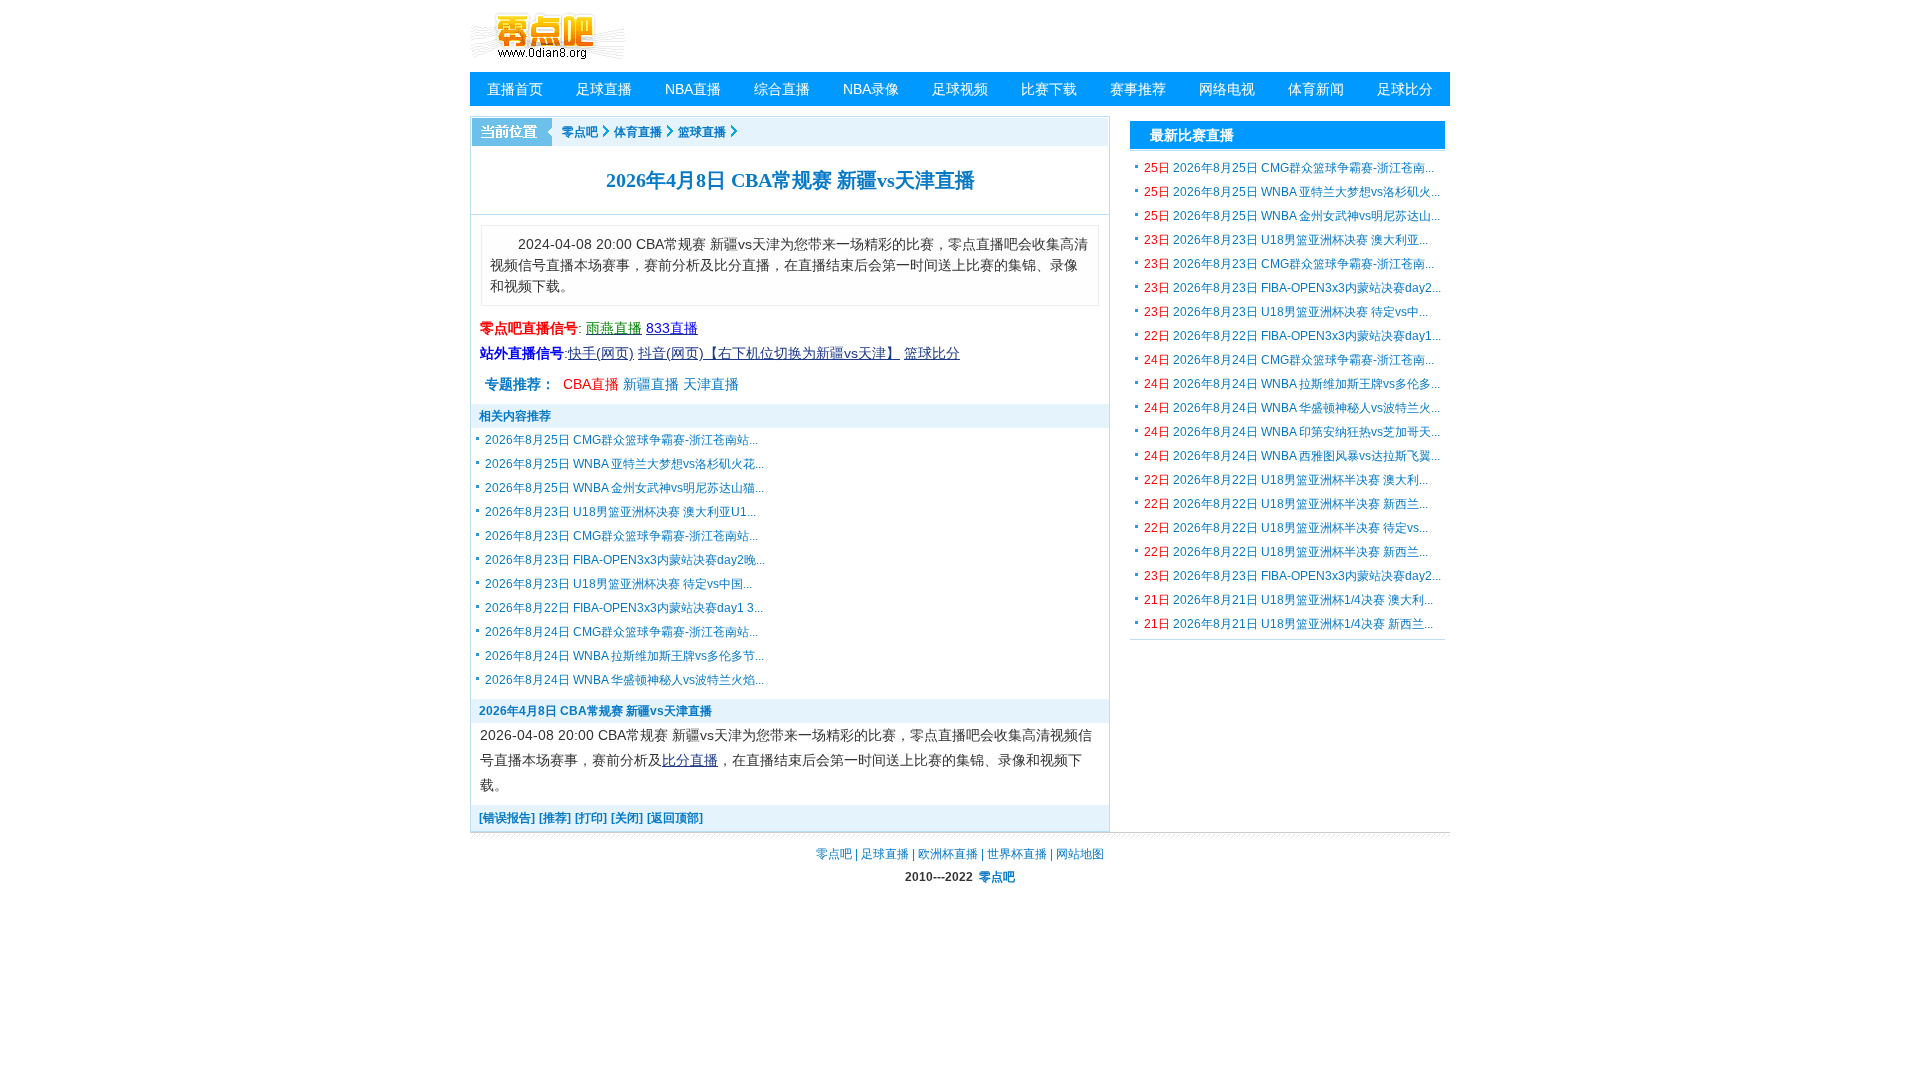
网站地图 (1080, 854)
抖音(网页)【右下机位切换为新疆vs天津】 (769, 353)
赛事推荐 (1138, 89)
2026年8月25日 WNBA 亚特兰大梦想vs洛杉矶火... (1292, 192)
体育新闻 (1316, 89)
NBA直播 (693, 89)
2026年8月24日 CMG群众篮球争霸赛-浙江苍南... (1289, 360)
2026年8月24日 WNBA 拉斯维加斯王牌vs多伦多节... (624, 656)
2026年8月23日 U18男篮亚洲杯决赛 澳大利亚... (1286, 240)
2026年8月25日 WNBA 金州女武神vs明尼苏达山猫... (624, 488)
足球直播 (604, 89)
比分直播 (690, 760)
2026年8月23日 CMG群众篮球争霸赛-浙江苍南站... (621, 536)
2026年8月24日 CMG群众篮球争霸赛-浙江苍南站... (621, 632)
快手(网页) (601, 353)
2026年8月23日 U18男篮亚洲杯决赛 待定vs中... (1286, 312)
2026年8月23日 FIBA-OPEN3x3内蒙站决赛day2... (1292, 288)
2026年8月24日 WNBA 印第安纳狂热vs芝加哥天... (1292, 432)
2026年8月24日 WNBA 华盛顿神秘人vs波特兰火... (1292, 408)
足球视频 (960, 89)
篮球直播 (702, 132)
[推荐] (555, 818)
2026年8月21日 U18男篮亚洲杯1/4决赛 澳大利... (1288, 600)
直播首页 (515, 89)
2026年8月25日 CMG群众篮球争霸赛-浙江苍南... (1289, 168)
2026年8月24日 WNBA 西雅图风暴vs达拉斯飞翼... (1292, 456)
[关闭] (627, 818)
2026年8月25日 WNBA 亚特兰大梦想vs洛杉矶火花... (624, 464)
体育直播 (638, 132)
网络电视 (1227, 89)
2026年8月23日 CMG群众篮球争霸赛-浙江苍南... (1289, 264)
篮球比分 (932, 353)
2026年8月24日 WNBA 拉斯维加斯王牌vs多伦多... (1292, 384)
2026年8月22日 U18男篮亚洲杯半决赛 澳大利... (1286, 480)
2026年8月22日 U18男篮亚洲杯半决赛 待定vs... (1286, 528)
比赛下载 (1049, 89)
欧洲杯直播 (948, 854)
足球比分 (1405, 89)
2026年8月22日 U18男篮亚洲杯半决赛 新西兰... (1286, 504)
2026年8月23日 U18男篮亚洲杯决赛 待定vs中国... (618, 584)
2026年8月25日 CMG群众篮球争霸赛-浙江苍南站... (621, 440)
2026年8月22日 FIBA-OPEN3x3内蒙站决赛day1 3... (624, 608)
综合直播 (782, 89)
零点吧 (580, 132)
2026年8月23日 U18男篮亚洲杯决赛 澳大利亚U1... (620, 512)
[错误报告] (507, 818)
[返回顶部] (675, 818)
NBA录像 (871, 89)
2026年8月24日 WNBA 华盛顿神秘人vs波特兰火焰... (624, 680)
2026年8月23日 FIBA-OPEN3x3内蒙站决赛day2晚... (625, 560)
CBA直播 (591, 384)
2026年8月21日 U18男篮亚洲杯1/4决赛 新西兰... (1288, 624)
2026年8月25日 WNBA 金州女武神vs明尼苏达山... (1292, 216)
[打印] (591, 818)
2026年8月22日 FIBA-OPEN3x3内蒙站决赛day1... (1292, 336)
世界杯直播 (1017, 854)
